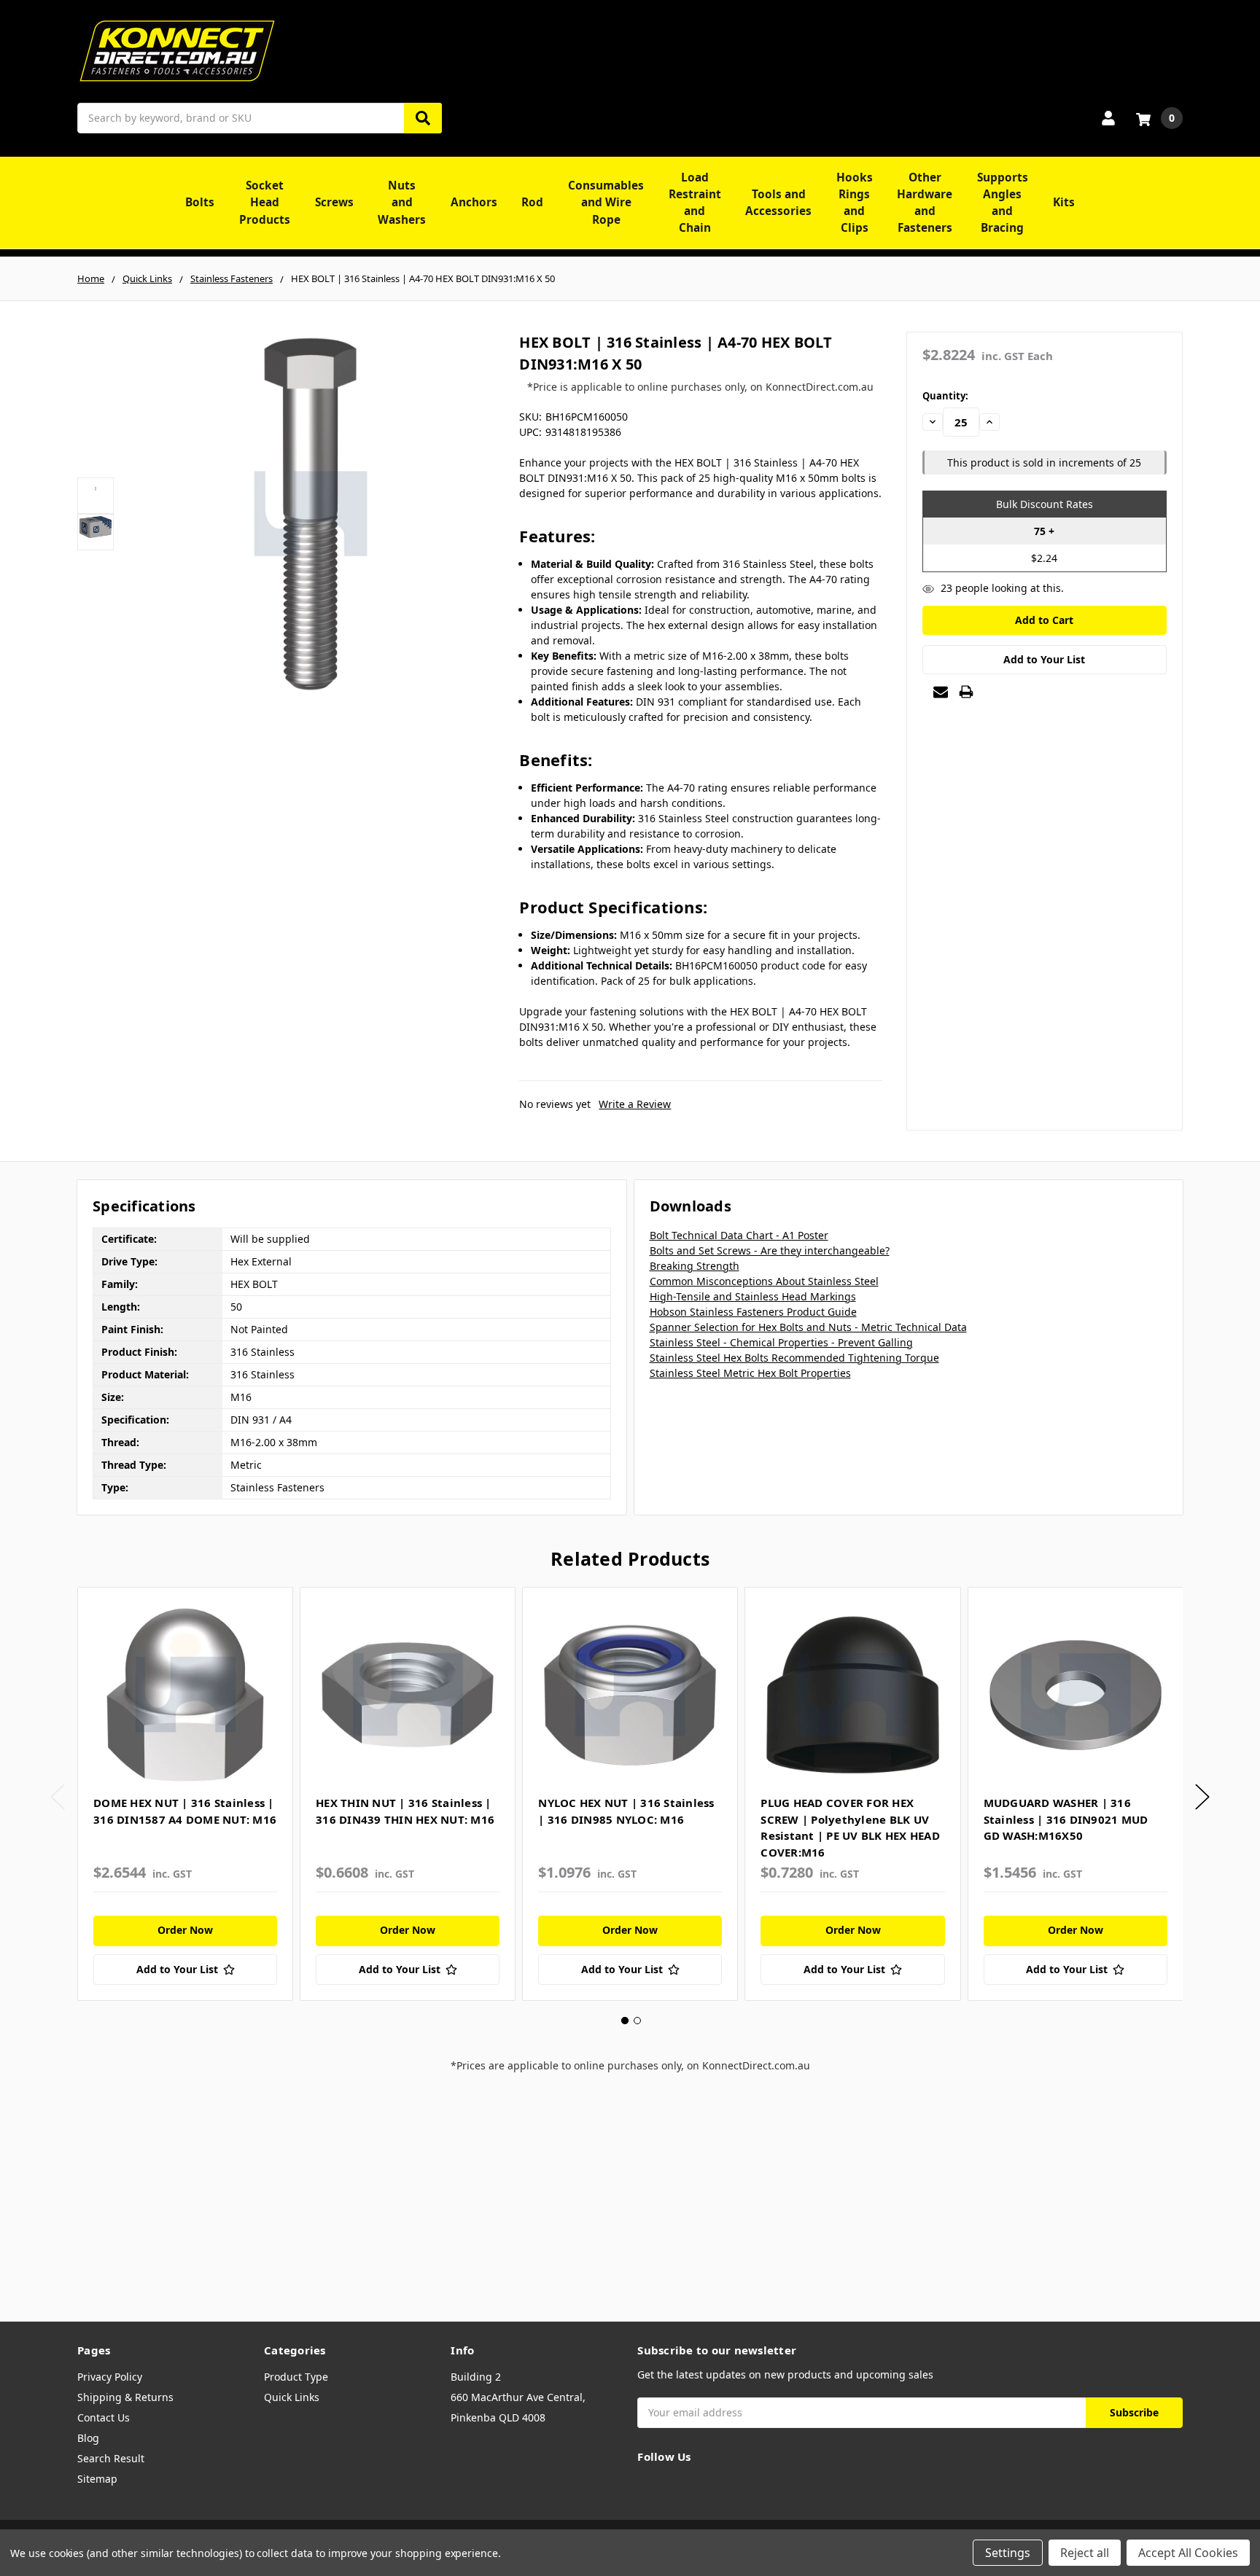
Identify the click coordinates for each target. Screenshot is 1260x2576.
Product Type (296, 2377)
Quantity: (945, 396)
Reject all (1085, 2553)
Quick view (186, 1695)
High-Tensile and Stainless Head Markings (753, 1296)
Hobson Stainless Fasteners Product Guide (753, 1312)
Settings (1008, 2553)
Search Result (111, 2458)
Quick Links (292, 2397)
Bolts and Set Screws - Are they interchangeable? (770, 1250)
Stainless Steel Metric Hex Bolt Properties (750, 1373)
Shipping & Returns (125, 2397)
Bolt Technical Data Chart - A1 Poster (739, 1235)
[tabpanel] (185, 1794)
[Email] (941, 692)
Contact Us (104, 2417)
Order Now (185, 1930)
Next (1202, 1796)
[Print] (966, 692)
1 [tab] (625, 2021)
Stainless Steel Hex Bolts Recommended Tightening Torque (794, 1358)
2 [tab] (637, 2021)
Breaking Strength (695, 1266)
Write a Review (635, 1104)
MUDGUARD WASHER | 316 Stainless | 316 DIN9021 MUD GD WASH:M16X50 (1066, 1819)
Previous (58, 1796)
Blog (88, 2438)
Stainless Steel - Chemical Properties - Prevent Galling (781, 1342)
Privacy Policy (110, 2377)
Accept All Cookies (1188, 2553)
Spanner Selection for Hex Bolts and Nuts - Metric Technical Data (808, 1327)
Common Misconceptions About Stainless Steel (764, 1281)
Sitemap (97, 2479)
